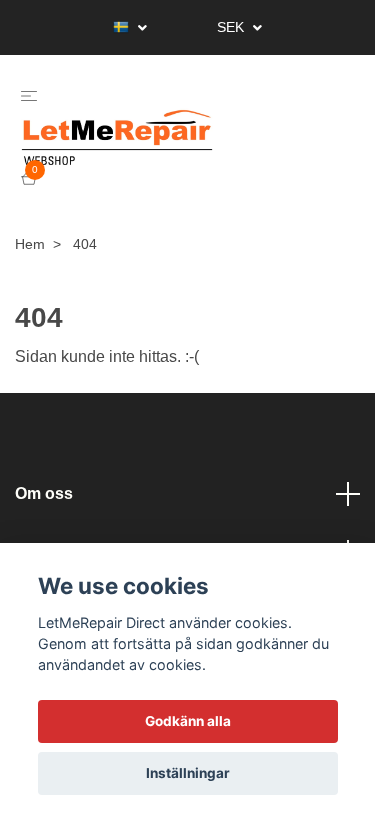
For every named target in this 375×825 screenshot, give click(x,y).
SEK (232, 27)
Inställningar (188, 773)
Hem (30, 276)
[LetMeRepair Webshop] (170, 154)
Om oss (44, 525)
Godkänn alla (188, 721)
